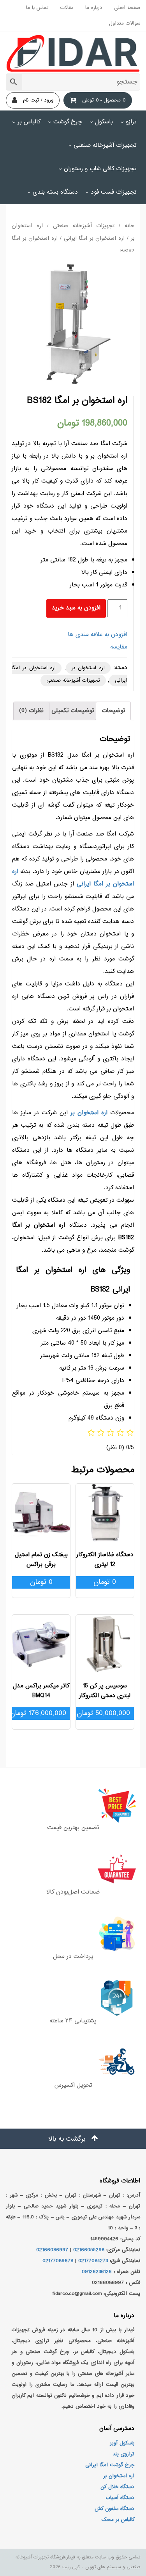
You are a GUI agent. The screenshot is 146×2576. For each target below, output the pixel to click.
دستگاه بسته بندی (55, 192)
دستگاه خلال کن (117, 2487)
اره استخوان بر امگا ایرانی (94, 239)
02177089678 (58, 2261)
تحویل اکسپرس (73, 2085)
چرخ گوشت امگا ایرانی (110, 2465)
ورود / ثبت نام (38, 100)
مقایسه (119, 647)
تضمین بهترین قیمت (73, 1828)
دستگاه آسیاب (120, 2498)
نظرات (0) (31, 711)
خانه (129, 226)
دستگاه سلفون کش (114, 2509)
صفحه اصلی (127, 8)
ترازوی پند (123, 2454)
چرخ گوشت (68, 122)
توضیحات (113, 711)
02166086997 (52, 2250)
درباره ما (94, 8)
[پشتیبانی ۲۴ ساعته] (73, 1998)
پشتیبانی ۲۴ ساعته (73, 2021)
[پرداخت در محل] (73, 1933)
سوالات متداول (125, 23)
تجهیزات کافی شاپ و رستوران (100, 169)
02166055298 (89, 2250)
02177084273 (93, 2261)
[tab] (113, 711)
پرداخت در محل (73, 1957)
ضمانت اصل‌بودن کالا (73, 1892)
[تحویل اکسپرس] (73, 2062)
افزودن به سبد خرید (76, 608)
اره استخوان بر (88, 668)
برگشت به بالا (68, 2139)
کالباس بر (29, 122)
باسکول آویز (122, 2443)
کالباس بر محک (118, 2520)
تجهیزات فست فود (113, 192)
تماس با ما (37, 8)
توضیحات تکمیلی (73, 711)
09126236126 (97, 2272)
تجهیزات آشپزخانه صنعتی (105, 145)
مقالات (67, 8)
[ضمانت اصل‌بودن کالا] (73, 1869)
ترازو (131, 122)
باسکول (104, 122)
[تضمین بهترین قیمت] (73, 1805)
